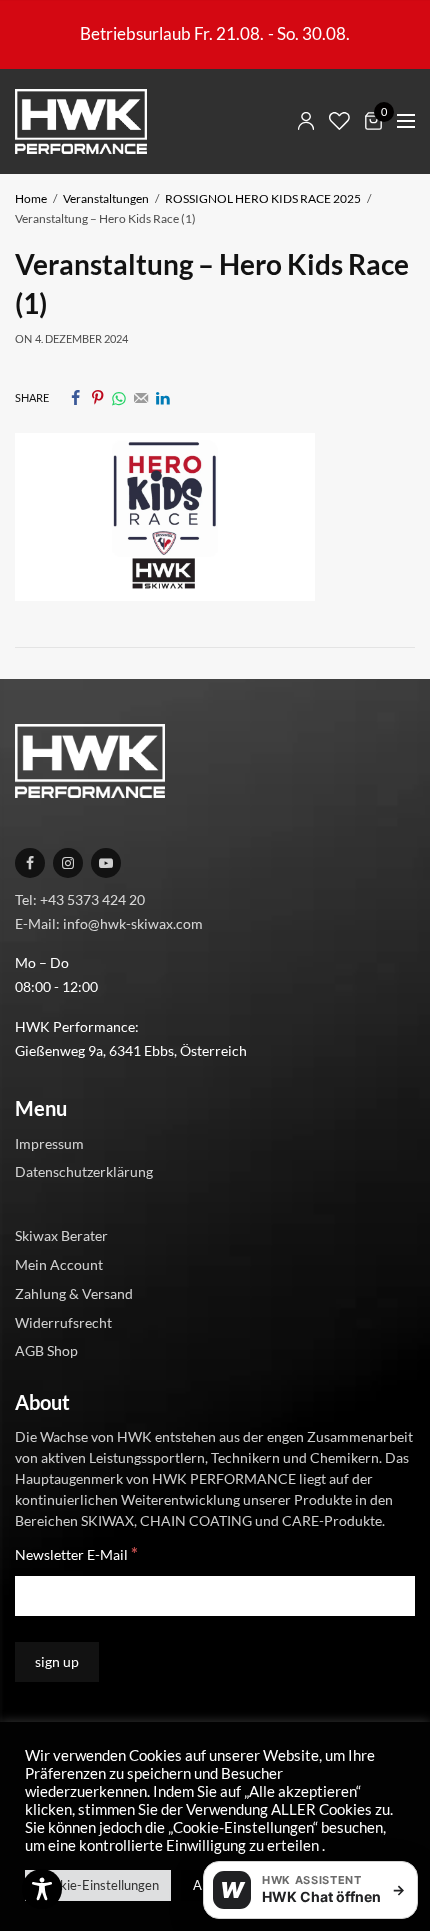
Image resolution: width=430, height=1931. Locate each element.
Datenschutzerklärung (84, 1171)
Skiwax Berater (61, 1235)
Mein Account (59, 1264)
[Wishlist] (339, 121)
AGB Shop (46, 1350)
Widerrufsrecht (63, 1321)
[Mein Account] (306, 121)
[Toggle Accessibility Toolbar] (42, 1889)
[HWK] (81, 121)
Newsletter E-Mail (76, 1553)
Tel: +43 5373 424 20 (80, 898)
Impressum (49, 1142)
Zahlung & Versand (74, 1292)
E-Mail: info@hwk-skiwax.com (109, 922)
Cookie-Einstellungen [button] (98, 1885)
